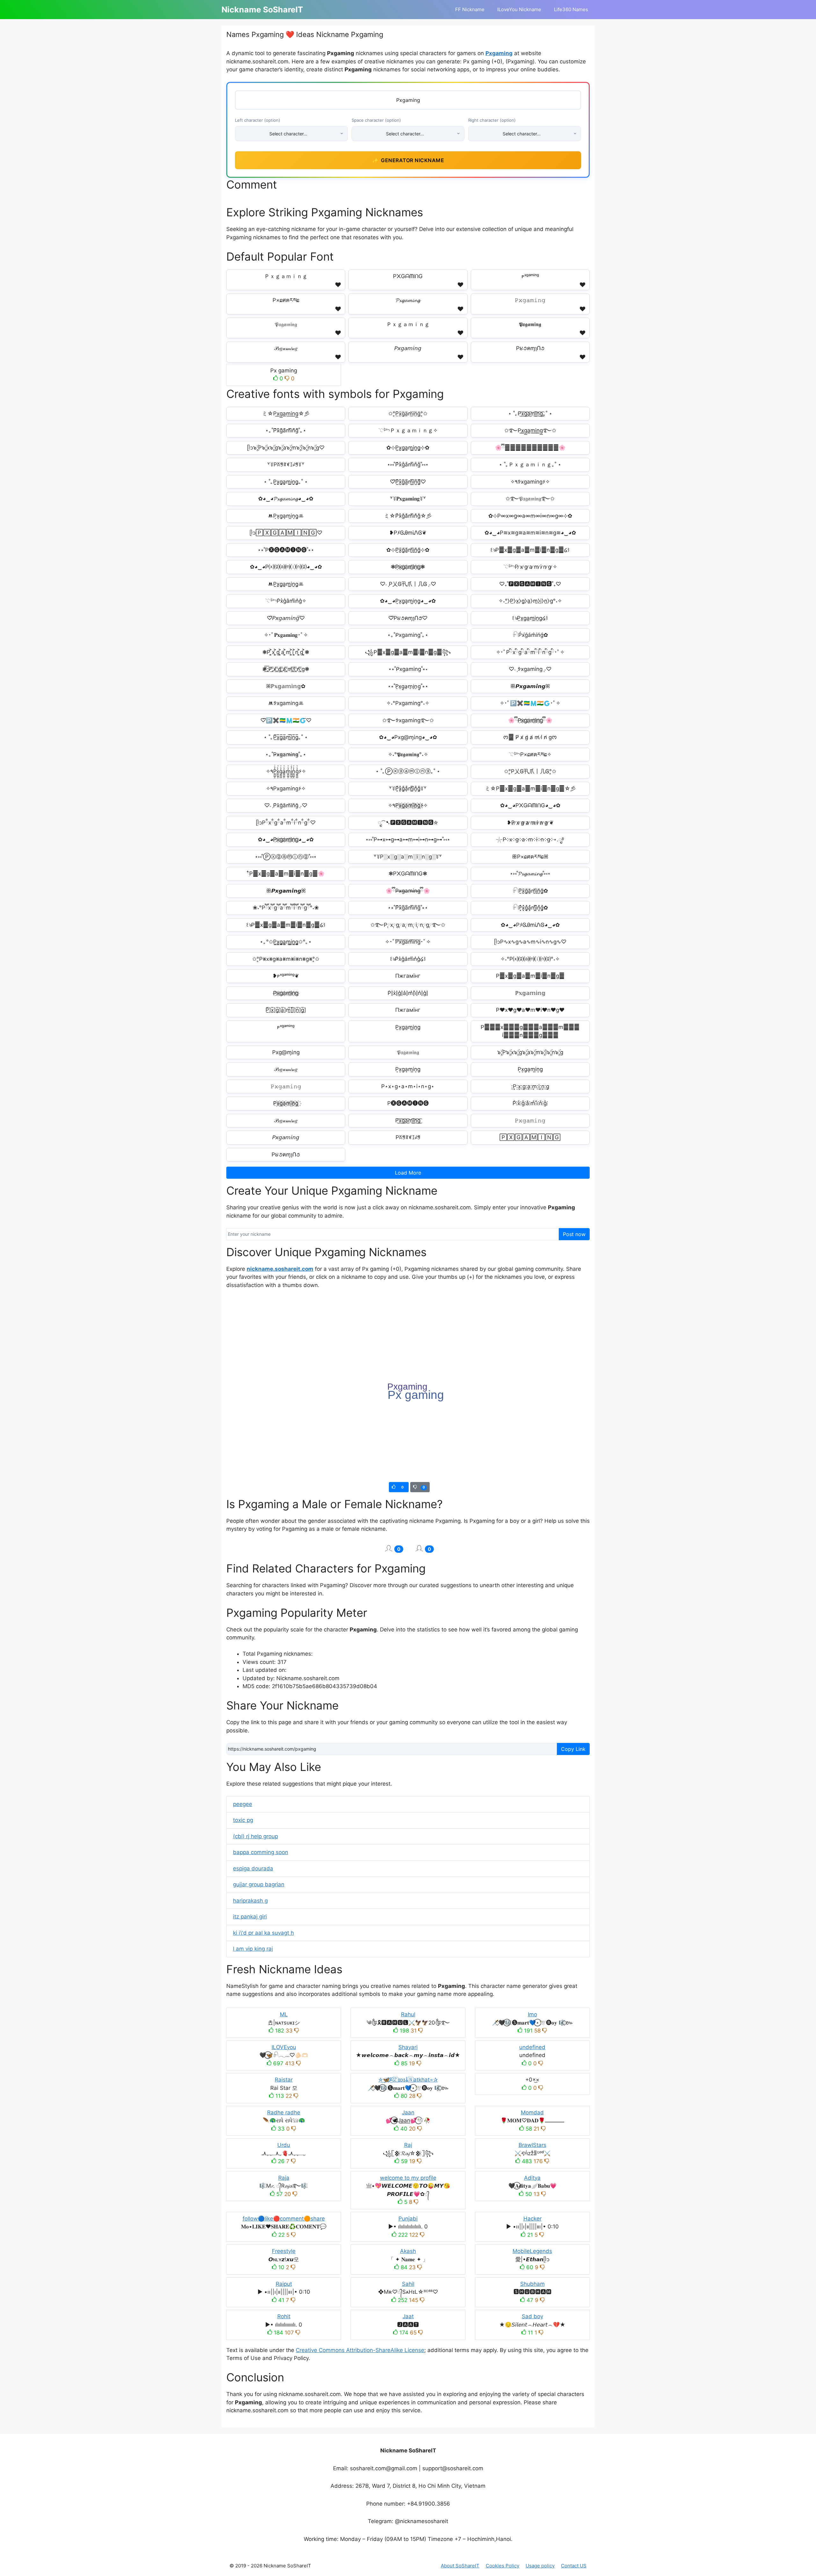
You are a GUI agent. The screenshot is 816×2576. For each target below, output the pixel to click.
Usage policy (540, 2566)
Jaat (408, 2316)
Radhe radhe (284, 2112)
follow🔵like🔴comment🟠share (284, 2219)
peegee (243, 1804)
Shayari (408, 2047)
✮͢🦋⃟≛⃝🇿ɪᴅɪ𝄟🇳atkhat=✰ (408, 2080)
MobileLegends (532, 2251)
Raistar (284, 2080)
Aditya (532, 2178)
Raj (408, 2145)
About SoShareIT (460, 2566)
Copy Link (573, 1749)
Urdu (284, 2145)
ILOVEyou (284, 2047)
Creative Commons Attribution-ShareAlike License (360, 2350)
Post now (574, 1234)
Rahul (408, 2014)
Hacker (532, 2219)
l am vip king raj (253, 1949)
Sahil (408, 2284)
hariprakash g (250, 1901)
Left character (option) (258, 120)
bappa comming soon (261, 1852)
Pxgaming (499, 53)
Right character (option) (492, 120)
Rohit (284, 2316)
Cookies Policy (503, 2566)
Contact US (574, 2566)
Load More (408, 1173)
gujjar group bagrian (259, 1884)
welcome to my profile (408, 2178)
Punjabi (408, 2219)
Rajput (284, 2284)
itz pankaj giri (250, 1917)
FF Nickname (470, 9)
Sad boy (532, 2316)
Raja (284, 2178)
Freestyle (284, 2251)
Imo (532, 2014)
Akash (408, 2251)
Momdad (532, 2112)
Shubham (532, 2284)
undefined (532, 2047)
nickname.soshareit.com (280, 1269)
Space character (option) (376, 120)
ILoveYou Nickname (519, 9)
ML (284, 2014)
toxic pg (243, 1820)
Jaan (408, 2112)
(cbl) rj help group (255, 1836)
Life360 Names (571, 9)
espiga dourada (253, 1868)
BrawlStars (532, 2145)
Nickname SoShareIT (262, 10)
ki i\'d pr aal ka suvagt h (263, 1933)
